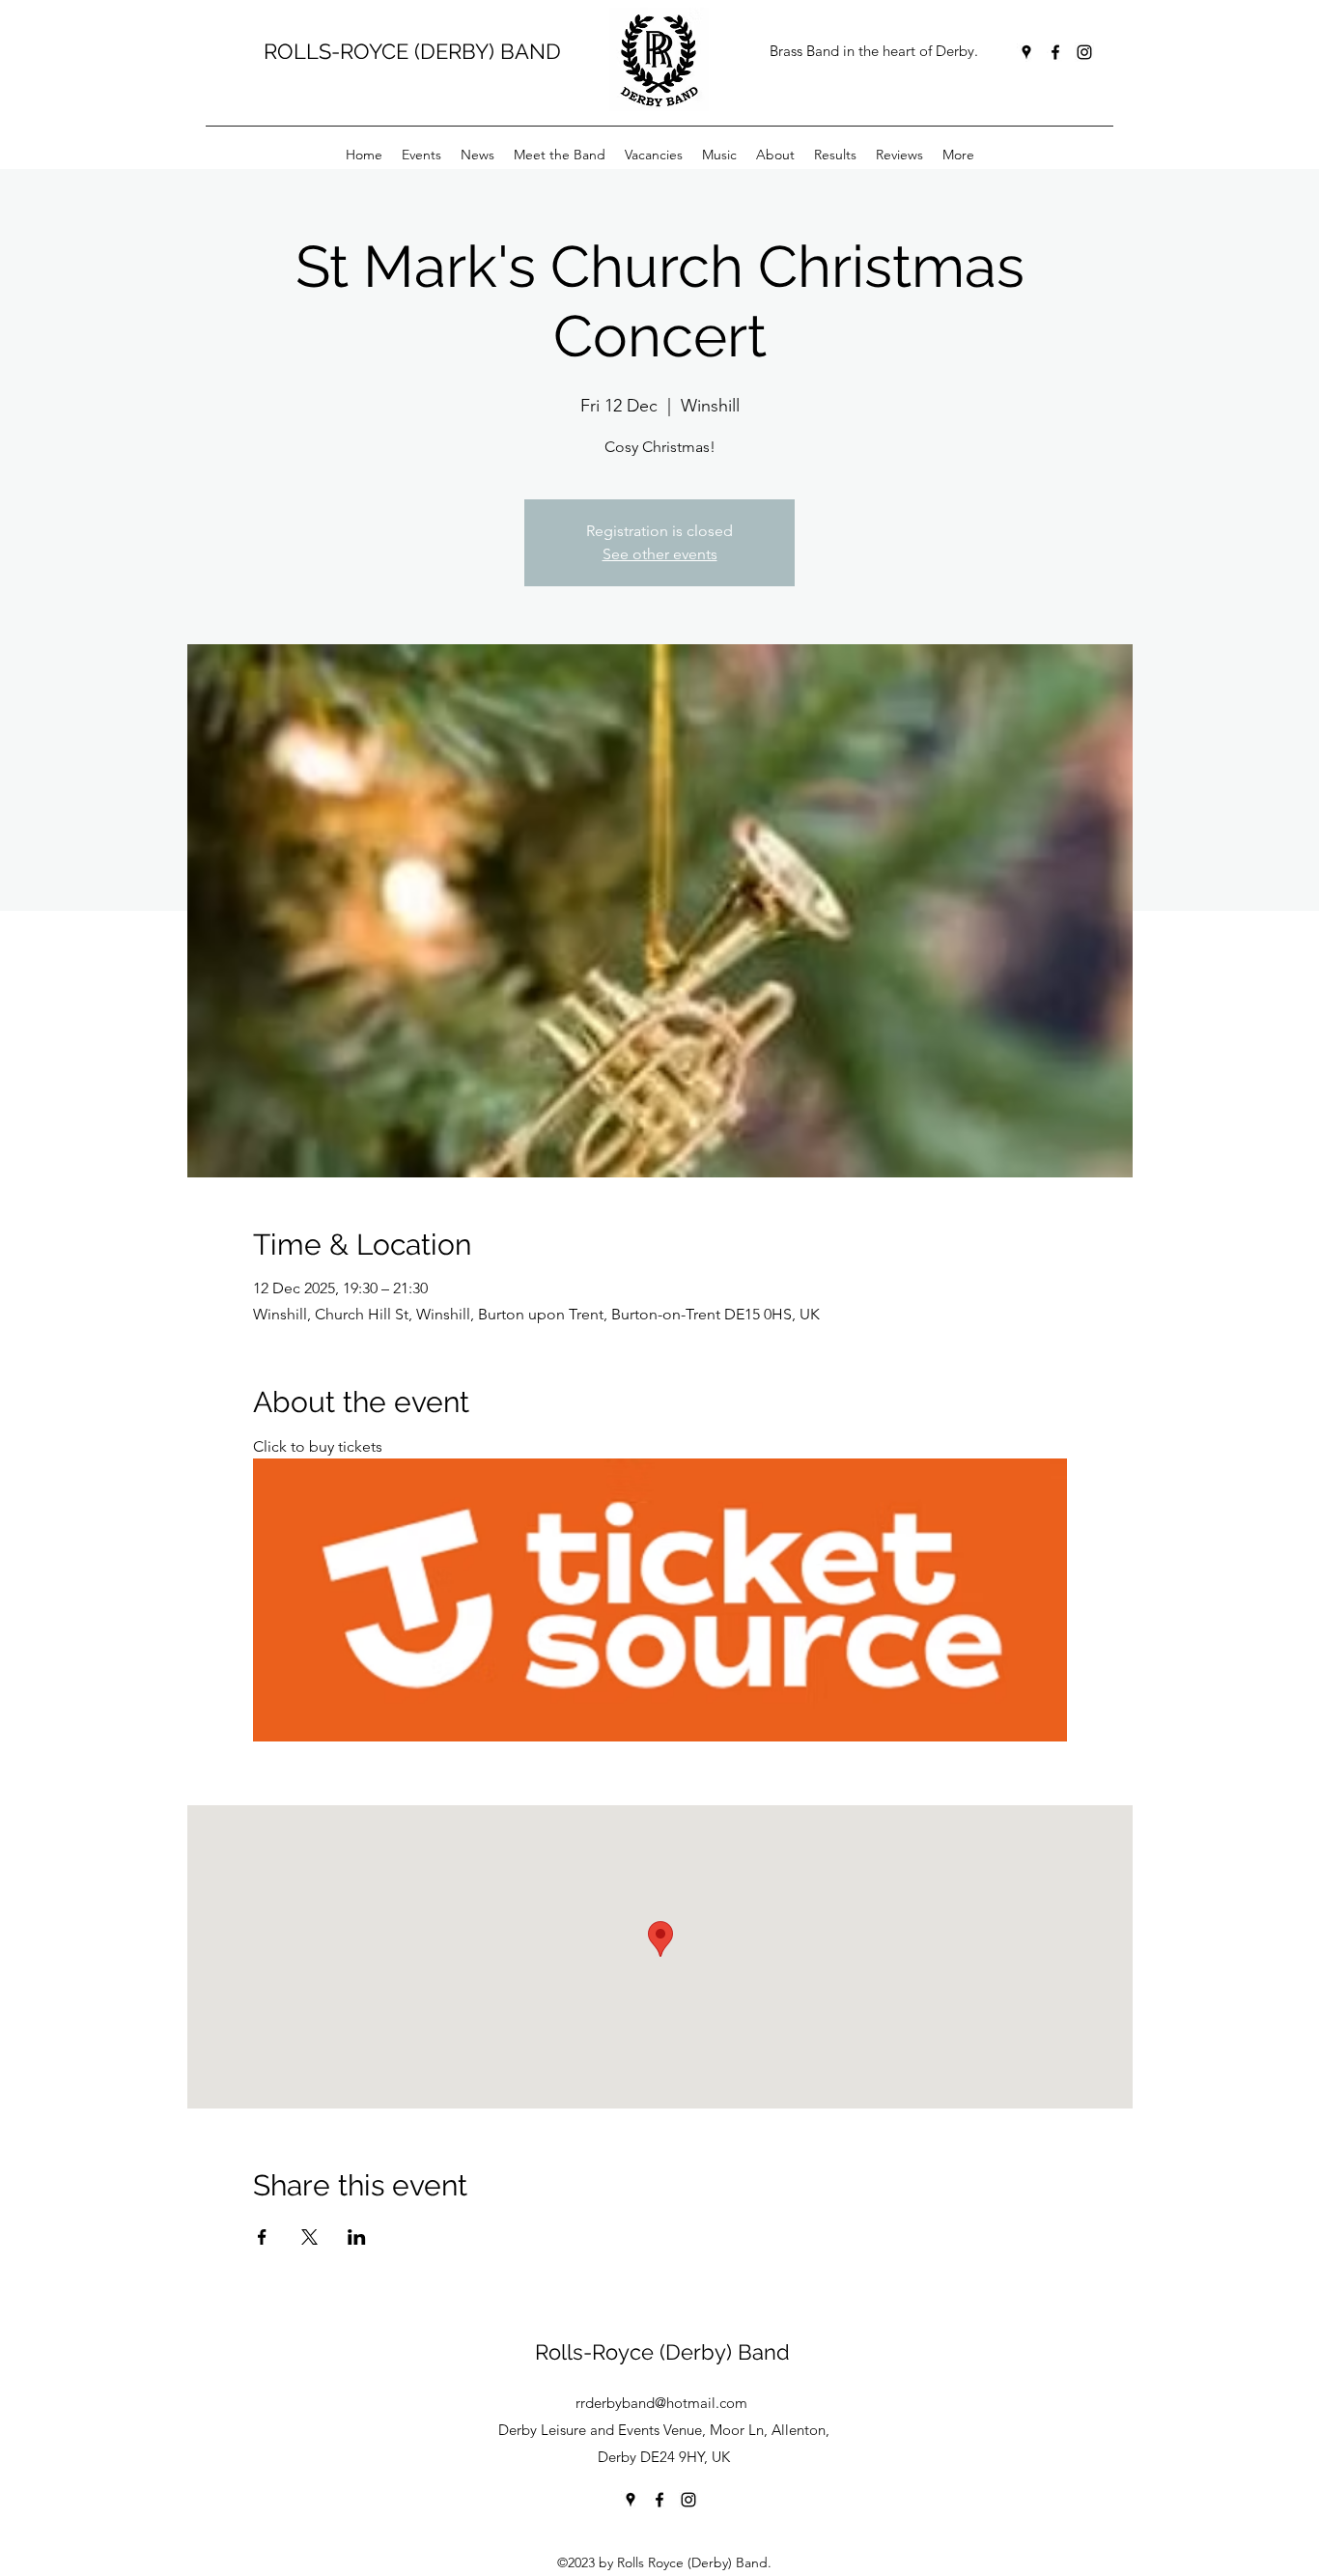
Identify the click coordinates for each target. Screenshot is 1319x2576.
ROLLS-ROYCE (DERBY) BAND (412, 51)
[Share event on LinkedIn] (357, 2237)
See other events (660, 554)
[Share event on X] (309, 2237)
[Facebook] (1055, 52)
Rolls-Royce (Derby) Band (662, 2352)
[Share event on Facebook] (262, 2237)
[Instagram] (1084, 52)
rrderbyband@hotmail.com (661, 2403)
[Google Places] (1026, 52)
